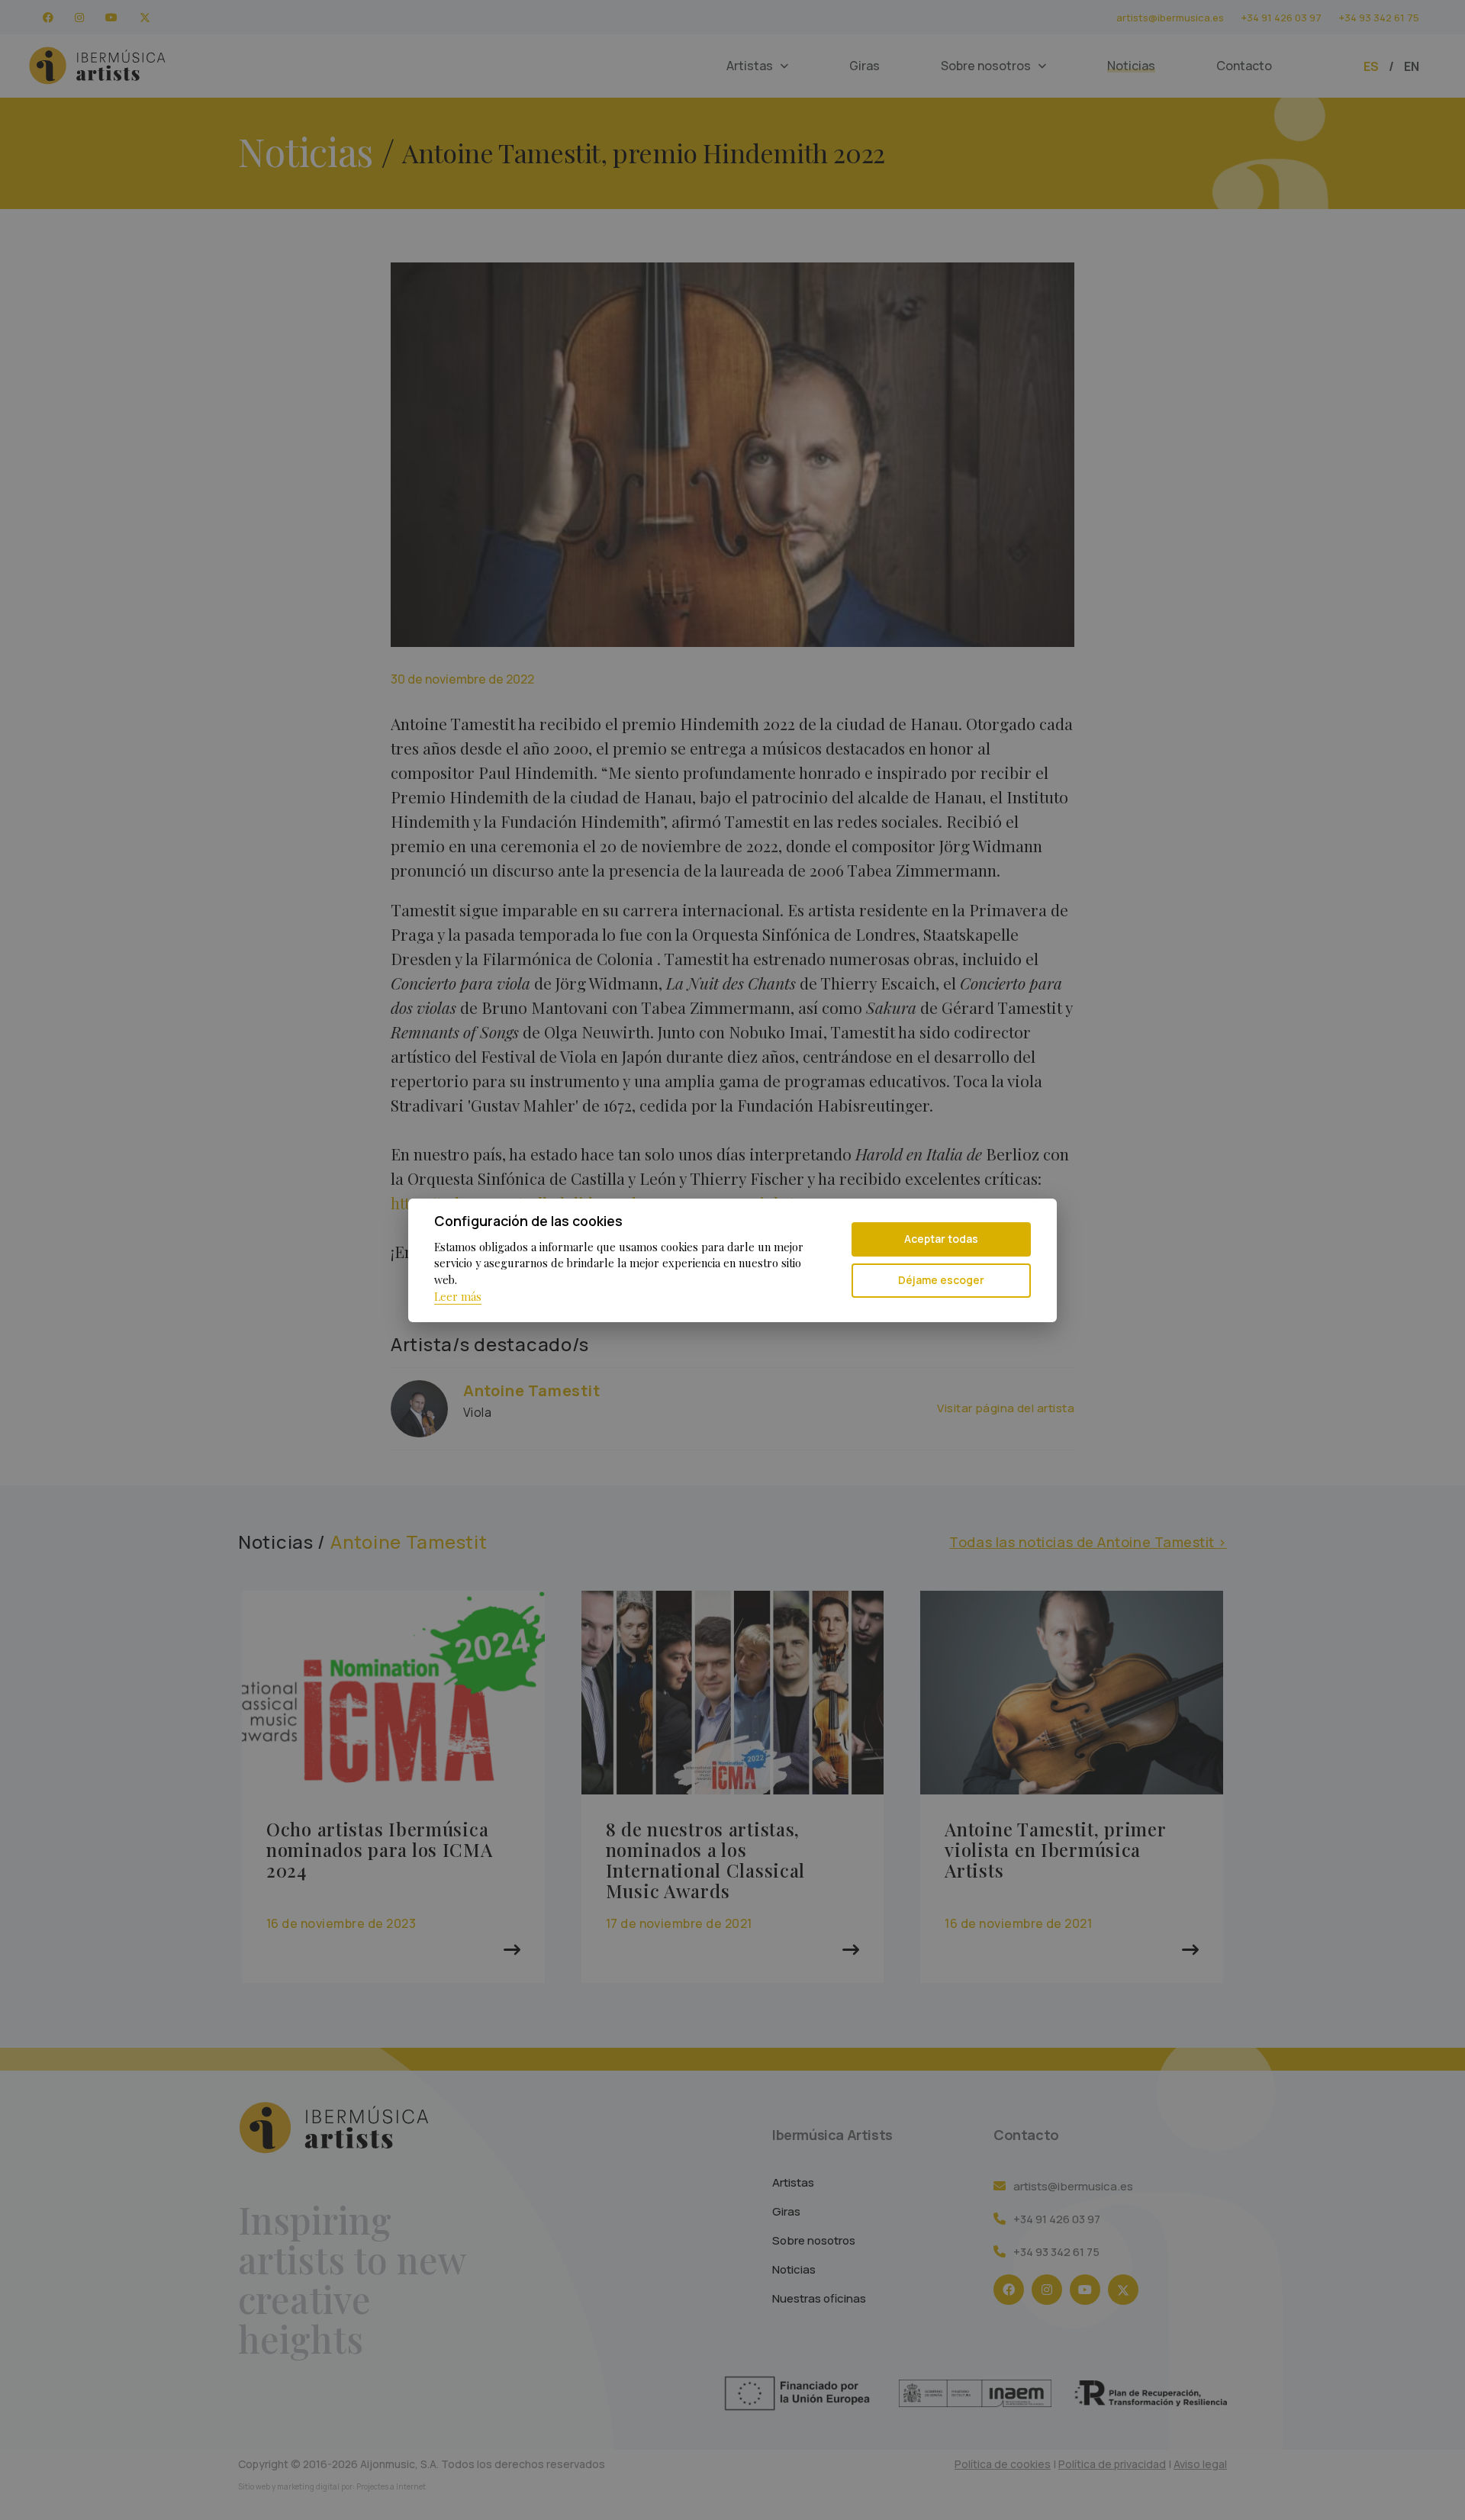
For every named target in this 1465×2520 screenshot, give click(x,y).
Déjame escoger (941, 1280)
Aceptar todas (941, 1239)
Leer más (458, 1296)
